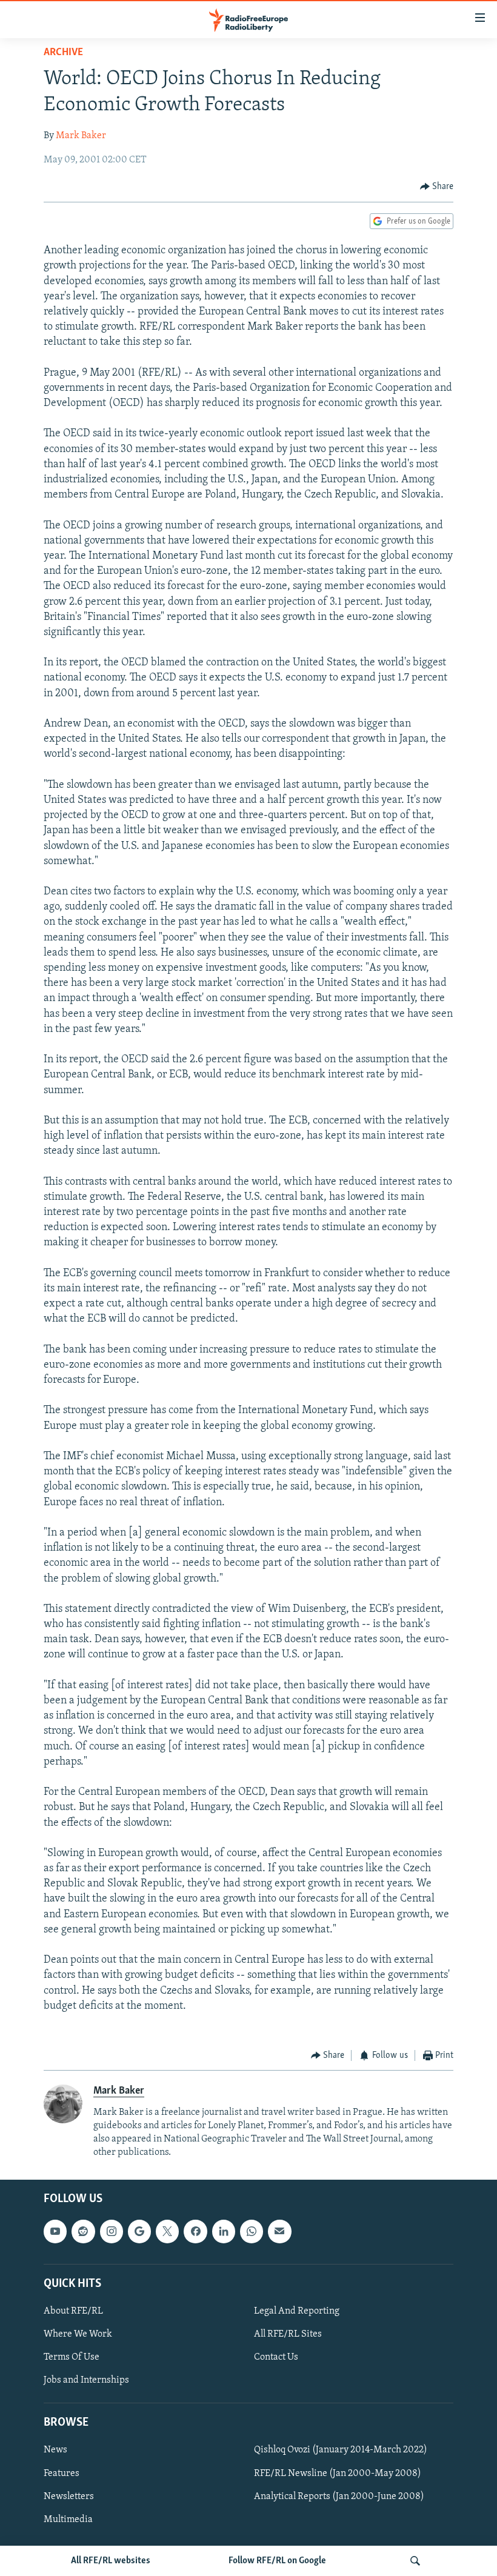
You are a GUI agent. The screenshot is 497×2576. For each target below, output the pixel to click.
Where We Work (78, 2334)
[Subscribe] (279, 2232)
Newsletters (69, 2497)
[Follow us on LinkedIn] (224, 2232)
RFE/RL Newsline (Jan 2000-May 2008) (338, 2474)
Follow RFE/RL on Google (277, 2561)
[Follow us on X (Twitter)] (167, 2232)
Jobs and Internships (86, 2380)
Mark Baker (81, 136)
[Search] (415, 2561)
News (55, 2451)
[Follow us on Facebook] (195, 2232)
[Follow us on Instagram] (112, 2232)
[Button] (437, 187)
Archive (63, 53)
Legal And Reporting (297, 2311)
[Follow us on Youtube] (55, 2232)
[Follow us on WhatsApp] (252, 2232)
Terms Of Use (72, 2357)
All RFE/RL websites (111, 2561)
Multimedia (68, 2520)
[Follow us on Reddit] (83, 2232)
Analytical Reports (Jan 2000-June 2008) (339, 2497)
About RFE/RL (73, 2311)
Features (62, 2474)
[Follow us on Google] (139, 2232)
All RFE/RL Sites (288, 2334)
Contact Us (276, 2357)
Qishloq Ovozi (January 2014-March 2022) (341, 2451)
